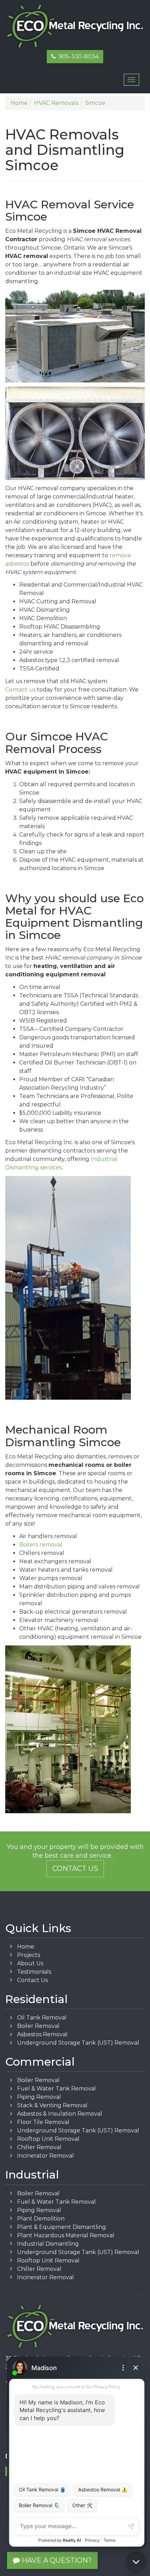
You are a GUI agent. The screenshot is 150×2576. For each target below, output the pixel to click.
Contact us (20, 690)
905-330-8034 (77, 56)
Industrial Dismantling (48, 2244)
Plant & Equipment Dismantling (62, 2227)
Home (26, 1947)
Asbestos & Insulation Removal (60, 2114)
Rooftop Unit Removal (48, 2139)
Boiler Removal (38, 2026)
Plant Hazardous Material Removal (66, 2235)
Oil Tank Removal (42, 2018)
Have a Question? (56, 2560)
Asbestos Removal (42, 2034)
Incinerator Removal (46, 2156)
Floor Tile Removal (43, 2122)
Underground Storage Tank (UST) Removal (78, 2043)
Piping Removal (39, 2097)
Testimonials (34, 1972)
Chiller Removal (39, 2147)
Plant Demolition (41, 2219)
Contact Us (75, 1868)
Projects (29, 1955)
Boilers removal (41, 1545)
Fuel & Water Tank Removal (57, 2089)
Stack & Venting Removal (52, 2105)
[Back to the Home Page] (75, 26)
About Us (30, 1963)
